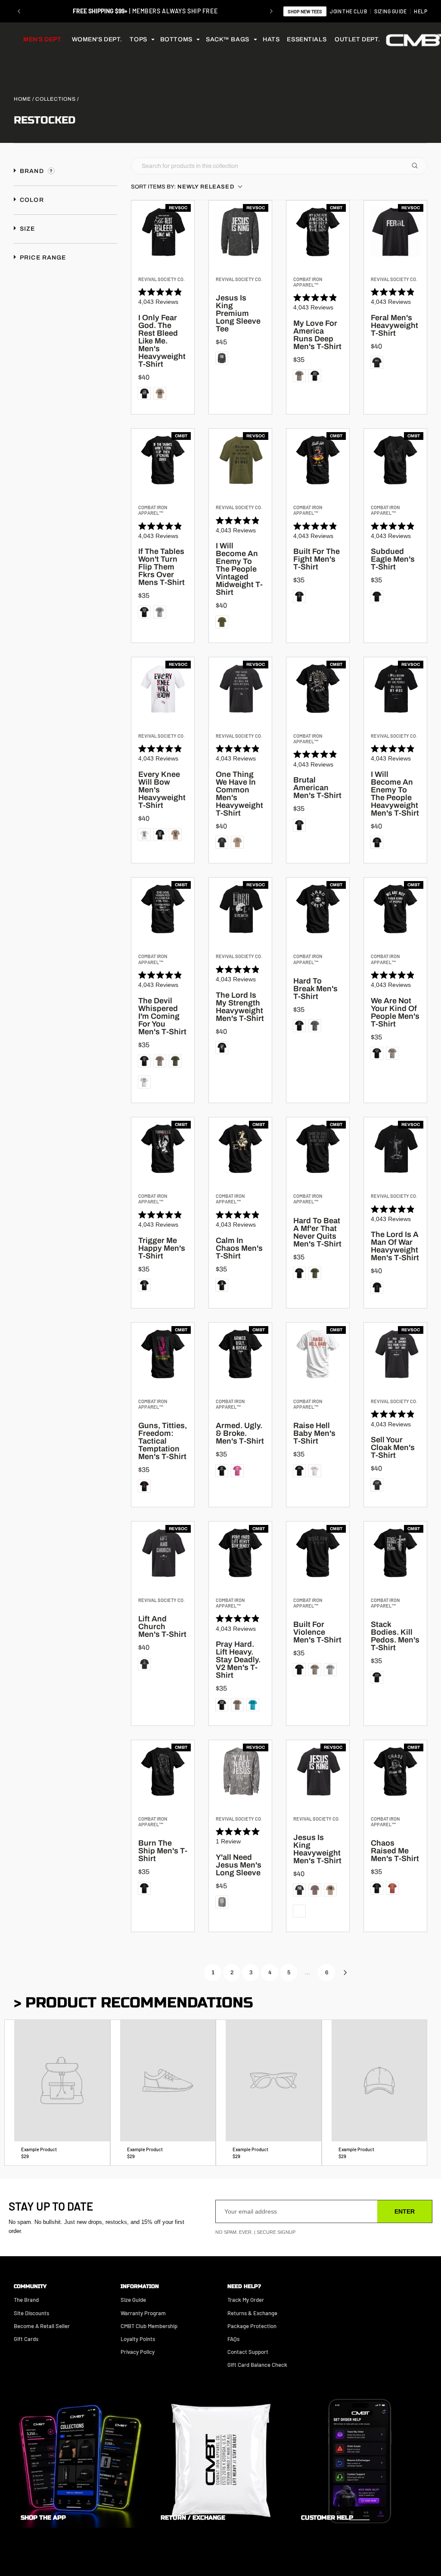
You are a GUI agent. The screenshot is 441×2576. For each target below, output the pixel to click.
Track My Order (246, 2300)
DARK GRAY (315, 1026)
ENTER (405, 2211)
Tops (138, 39)
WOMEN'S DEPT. (97, 39)
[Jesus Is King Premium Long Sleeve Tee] (240, 232)
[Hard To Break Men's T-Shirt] (318, 909)
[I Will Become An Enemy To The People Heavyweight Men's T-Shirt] (395, 689)
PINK (237, 1471)
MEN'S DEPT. (43, 39)
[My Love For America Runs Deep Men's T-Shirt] (318, 232)
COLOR (31, 200)
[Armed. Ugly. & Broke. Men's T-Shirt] (240, 1354)
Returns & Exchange (252, 2313)
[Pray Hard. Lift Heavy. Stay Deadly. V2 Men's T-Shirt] (240, 1553)
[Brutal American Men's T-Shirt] (318, 689)
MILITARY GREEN (175, 1061)
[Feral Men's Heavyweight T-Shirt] (395, 232)
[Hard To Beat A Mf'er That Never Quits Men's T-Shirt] (318, 1149)
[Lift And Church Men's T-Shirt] (163, 1553)
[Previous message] (19, 11)
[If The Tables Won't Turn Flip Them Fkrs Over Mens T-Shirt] (163, 460)
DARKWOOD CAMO (299, 1911)
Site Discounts (31, 2313)
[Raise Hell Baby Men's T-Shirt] (318, 1354)
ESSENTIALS (307, 39)
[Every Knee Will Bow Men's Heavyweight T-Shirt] (163, 689)
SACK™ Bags (228, 39)
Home (22, 99)
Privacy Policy (138, 2352)
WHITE (144, 835)
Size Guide (133, 2300)
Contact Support (248, 2352)
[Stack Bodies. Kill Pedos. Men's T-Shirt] (395, 1553)
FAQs (233, 2339)
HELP (421, 11)
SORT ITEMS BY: (183, 187)
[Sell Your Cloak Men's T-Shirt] (395, 1354)
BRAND (32, 171)
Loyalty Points (138, 2339)
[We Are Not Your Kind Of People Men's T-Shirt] (395, 909)
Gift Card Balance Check (257, 2365)
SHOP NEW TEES (305, 11)
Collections (56, 99)
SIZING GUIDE (390, 11)
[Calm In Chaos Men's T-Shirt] (240, 1149)
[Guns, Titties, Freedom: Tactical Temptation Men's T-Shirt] (163, 1354)
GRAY (160, 612)
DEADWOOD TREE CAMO (222, 358)
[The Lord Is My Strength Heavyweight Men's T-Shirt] (240, 909)
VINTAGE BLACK (222, 842)
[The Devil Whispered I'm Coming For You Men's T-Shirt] (163, 909)
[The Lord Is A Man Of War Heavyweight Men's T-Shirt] (395, 1149)
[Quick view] (186, 255)
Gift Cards (26, 2339)
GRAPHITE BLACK (160, 835)
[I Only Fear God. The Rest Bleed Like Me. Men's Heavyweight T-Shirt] (163, 232)
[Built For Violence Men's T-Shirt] (318, 1553)
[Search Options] (418, 166)
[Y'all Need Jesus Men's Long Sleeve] (240, 1772)
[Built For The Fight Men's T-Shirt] (318, 460)
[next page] (345, 1973)
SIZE (27, 229)
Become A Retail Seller (42, 2326)
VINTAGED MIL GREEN (222, 622)
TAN (160, 393)
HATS (271, 39)
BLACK (144, 393)
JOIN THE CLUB (348, 11)
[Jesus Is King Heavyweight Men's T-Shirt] (318, 1772)
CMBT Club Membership (149, 2326)
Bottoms (176, 39)
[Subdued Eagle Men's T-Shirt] (395, 460)
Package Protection (252, 2326)
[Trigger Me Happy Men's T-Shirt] (163, 1149)
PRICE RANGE (42, 258)
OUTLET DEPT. (357, 39)
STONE (315, 1890)
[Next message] (271, 11)
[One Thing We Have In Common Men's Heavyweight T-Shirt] (240, 689)
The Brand (26, 2300)
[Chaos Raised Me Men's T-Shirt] (395, 1772)
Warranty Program (143, 2313)
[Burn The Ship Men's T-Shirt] (163, 1772)
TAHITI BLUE (253, 1705)
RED (392, 1888)
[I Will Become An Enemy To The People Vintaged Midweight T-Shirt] (240, 460)
